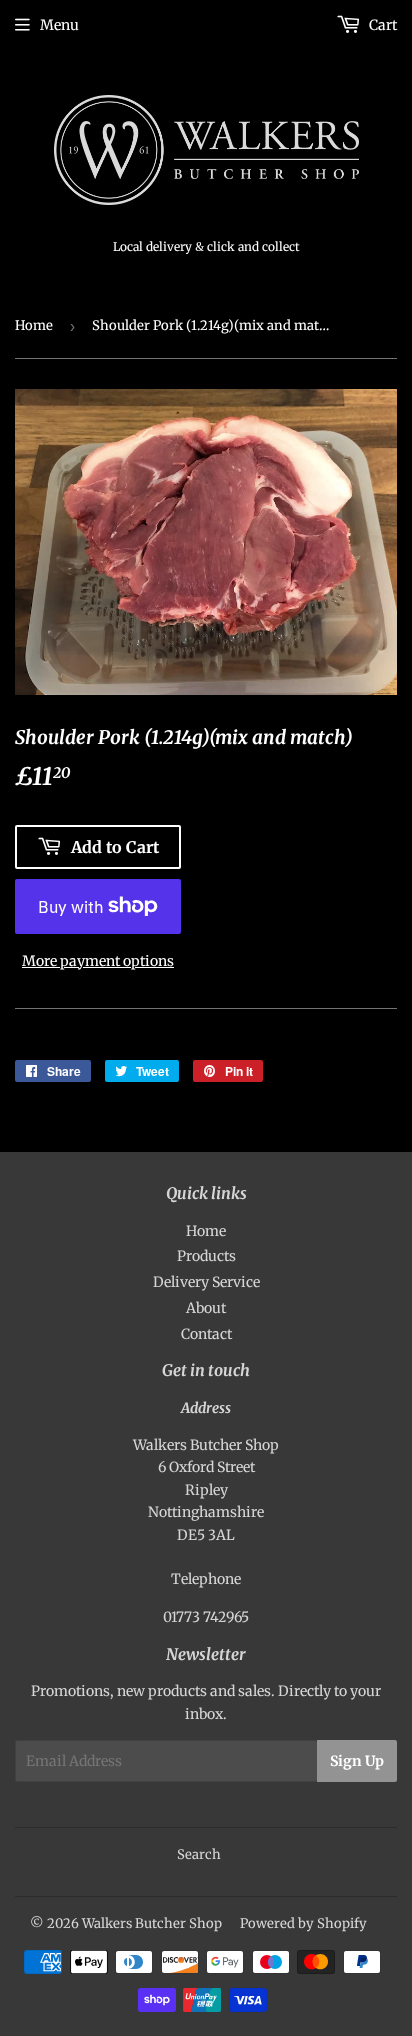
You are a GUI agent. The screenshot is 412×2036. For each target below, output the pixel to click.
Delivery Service (206, 1282)
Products (206, 1256)
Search (199, 1854)
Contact (206, 1334)
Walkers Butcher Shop (152, 1923)
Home (34, 325)
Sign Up (357, 1761)
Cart (381, 25)
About (206, 1308)
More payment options (98, 961)
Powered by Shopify (303, 1923)
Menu (59, 25)
